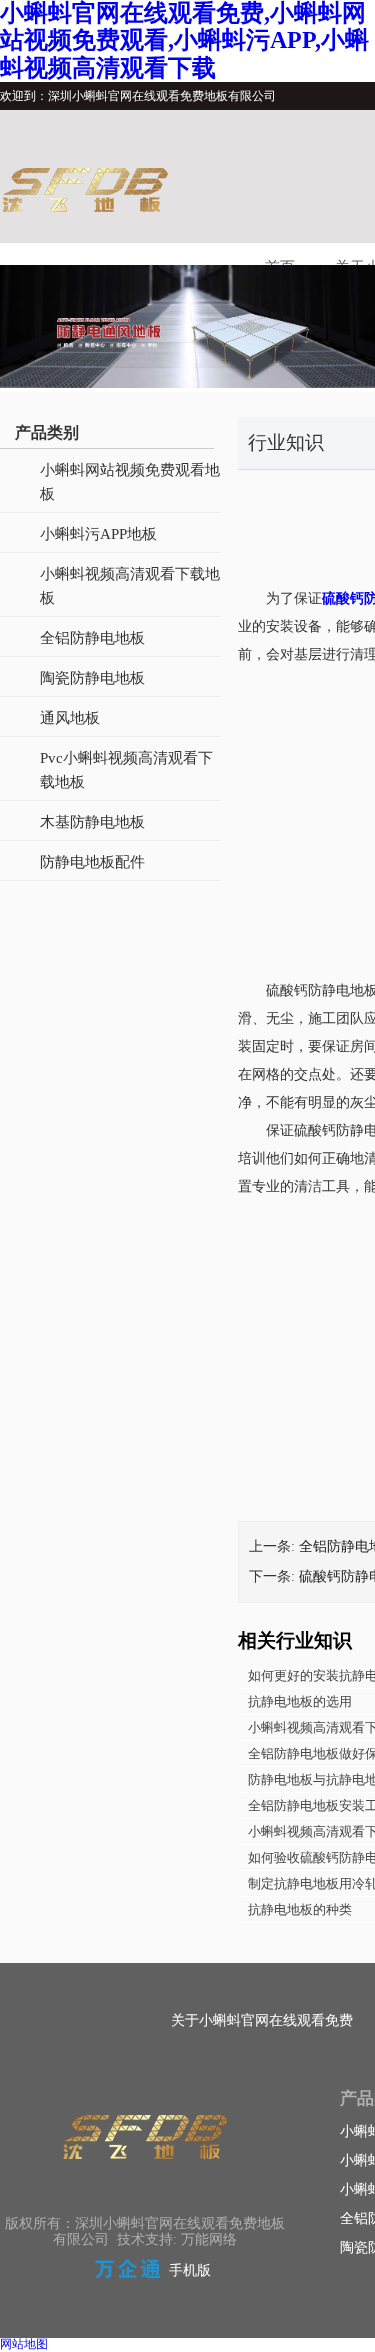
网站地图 (24, 2344)
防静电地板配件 (92, 862)
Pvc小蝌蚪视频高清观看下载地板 (126, 770)
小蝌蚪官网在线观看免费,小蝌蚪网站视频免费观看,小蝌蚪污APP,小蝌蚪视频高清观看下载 (184, 40)
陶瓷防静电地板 (92, 678)
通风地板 (70, 718)
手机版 (190, 2270)
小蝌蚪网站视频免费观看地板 (130, 482)
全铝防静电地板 (92, 638)
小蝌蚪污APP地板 (98, 534)
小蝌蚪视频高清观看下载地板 (130, 586)
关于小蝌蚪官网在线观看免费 (262, 2020)
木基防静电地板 (92, 822)
